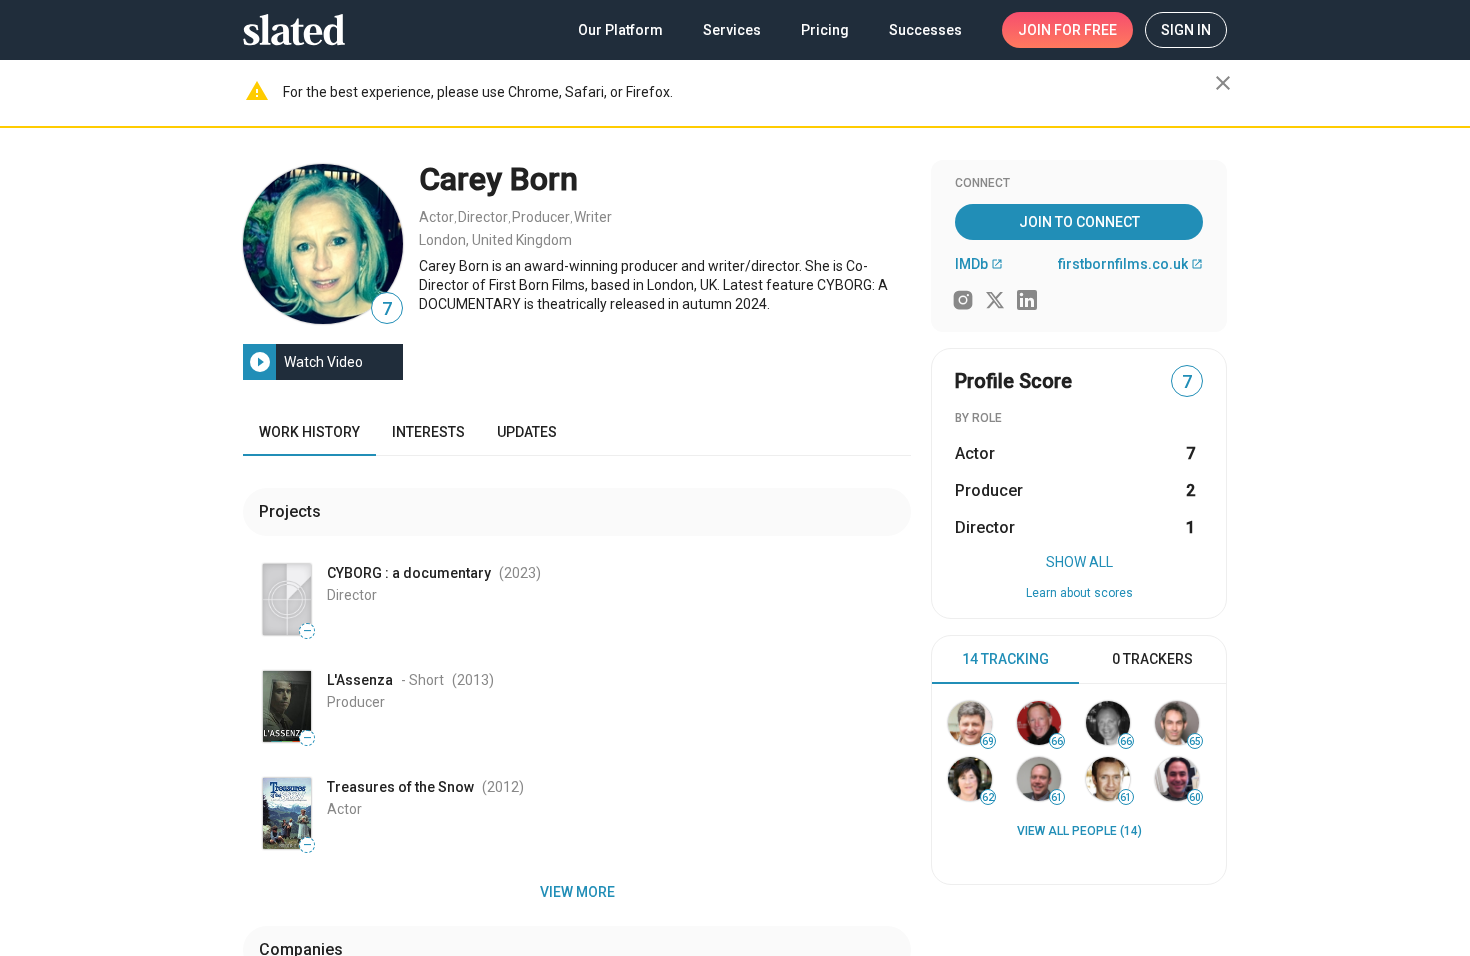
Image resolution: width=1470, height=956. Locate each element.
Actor (436, 217)
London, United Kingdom (495, 240)
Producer (541, 217)
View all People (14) (1079, 831)
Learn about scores (1079, 593)
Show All (1079, 562)
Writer (593, 217)
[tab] (1005, 660)
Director (483, 217)
